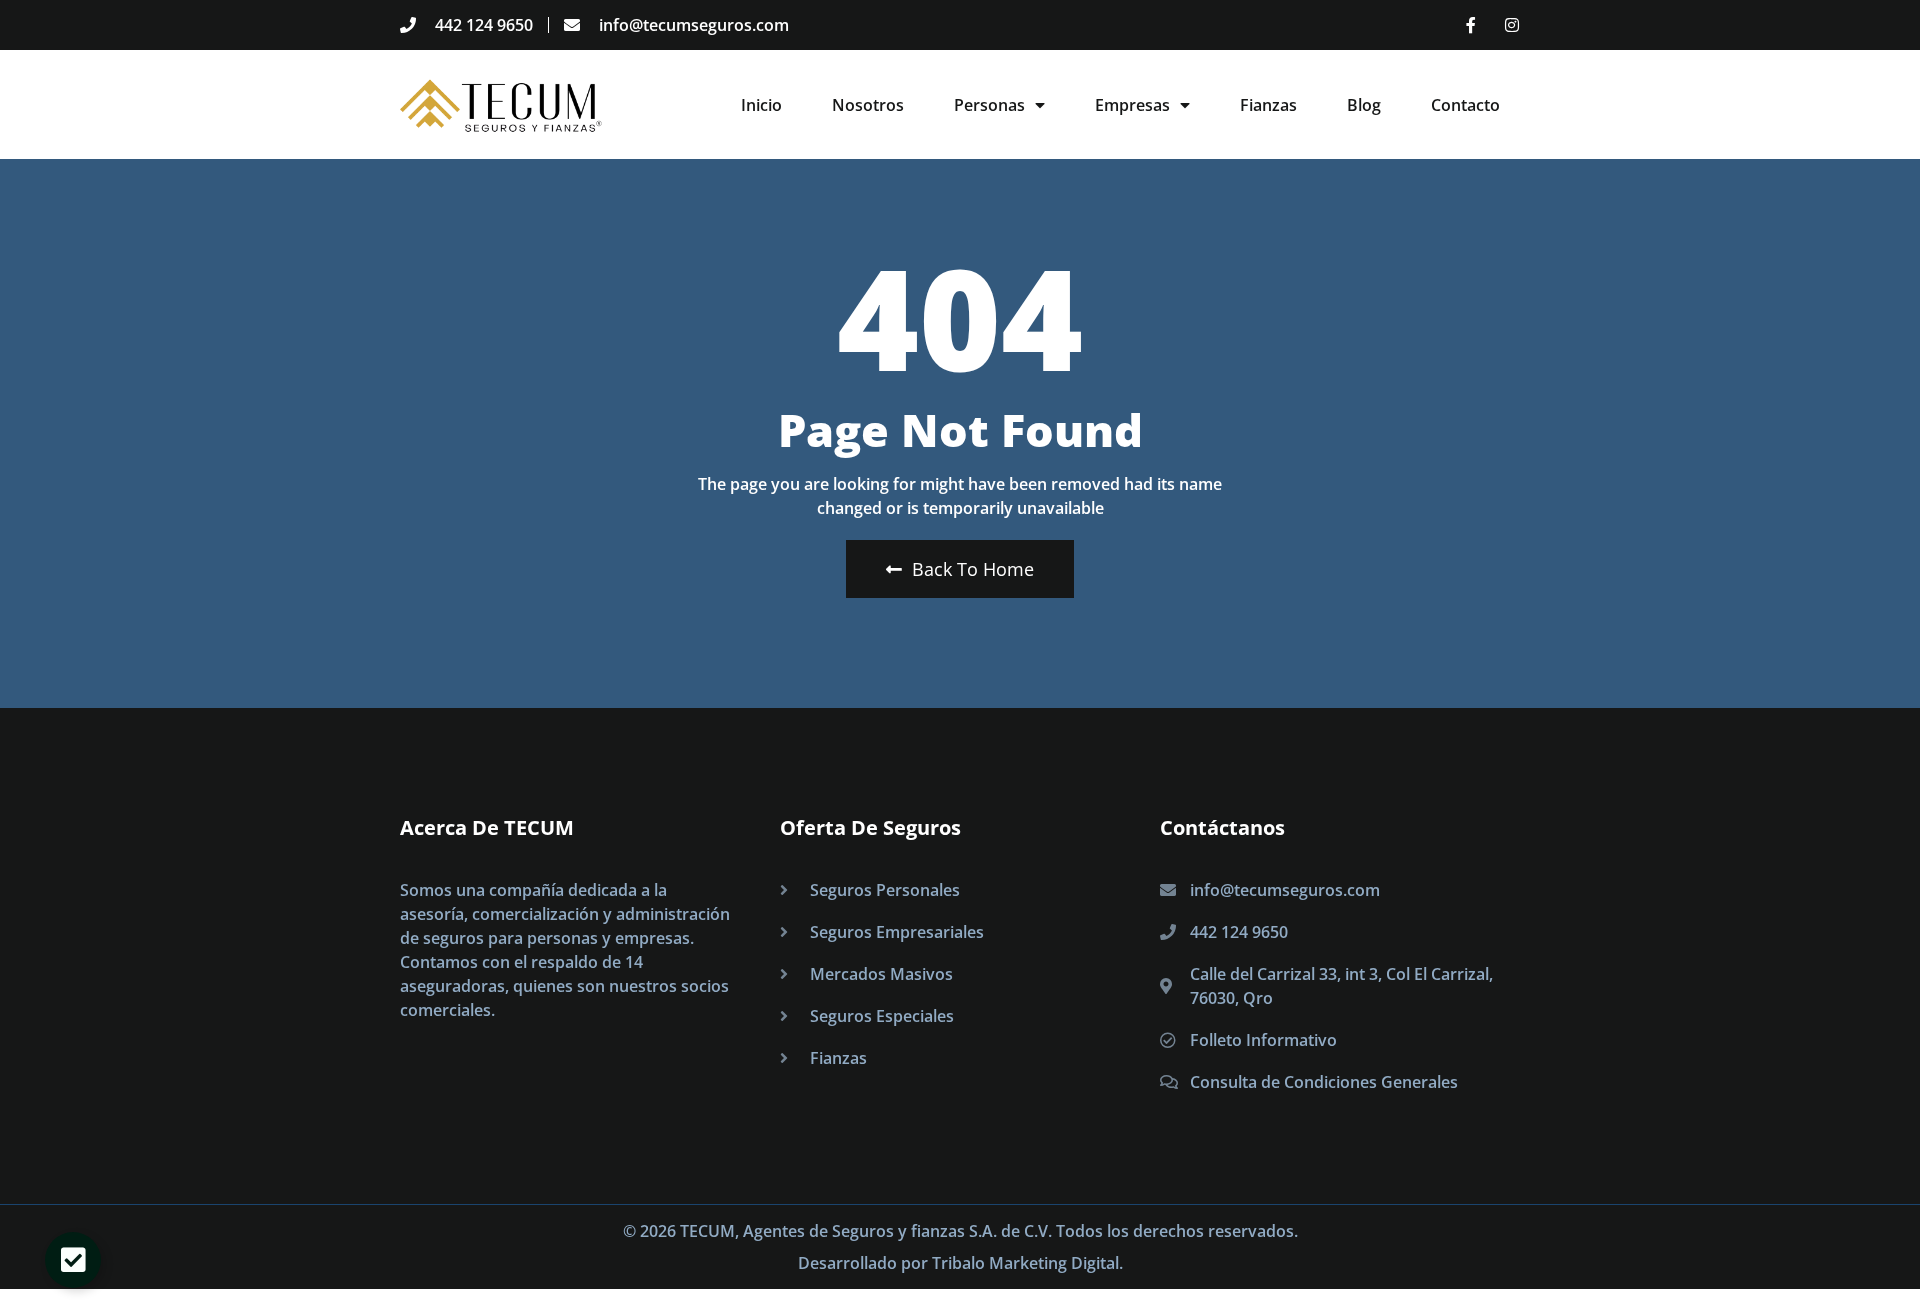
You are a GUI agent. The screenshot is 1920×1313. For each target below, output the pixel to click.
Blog (1364, 105)
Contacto (1465, 105)
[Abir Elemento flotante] (73, 1260)
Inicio (761, 105)
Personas (989, 105)
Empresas (1132, 105)
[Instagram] (1512, 25)
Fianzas (1268, 105)
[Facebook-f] (1471, 25)
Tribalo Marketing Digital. (1027, 1263)
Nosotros (868, 105)
